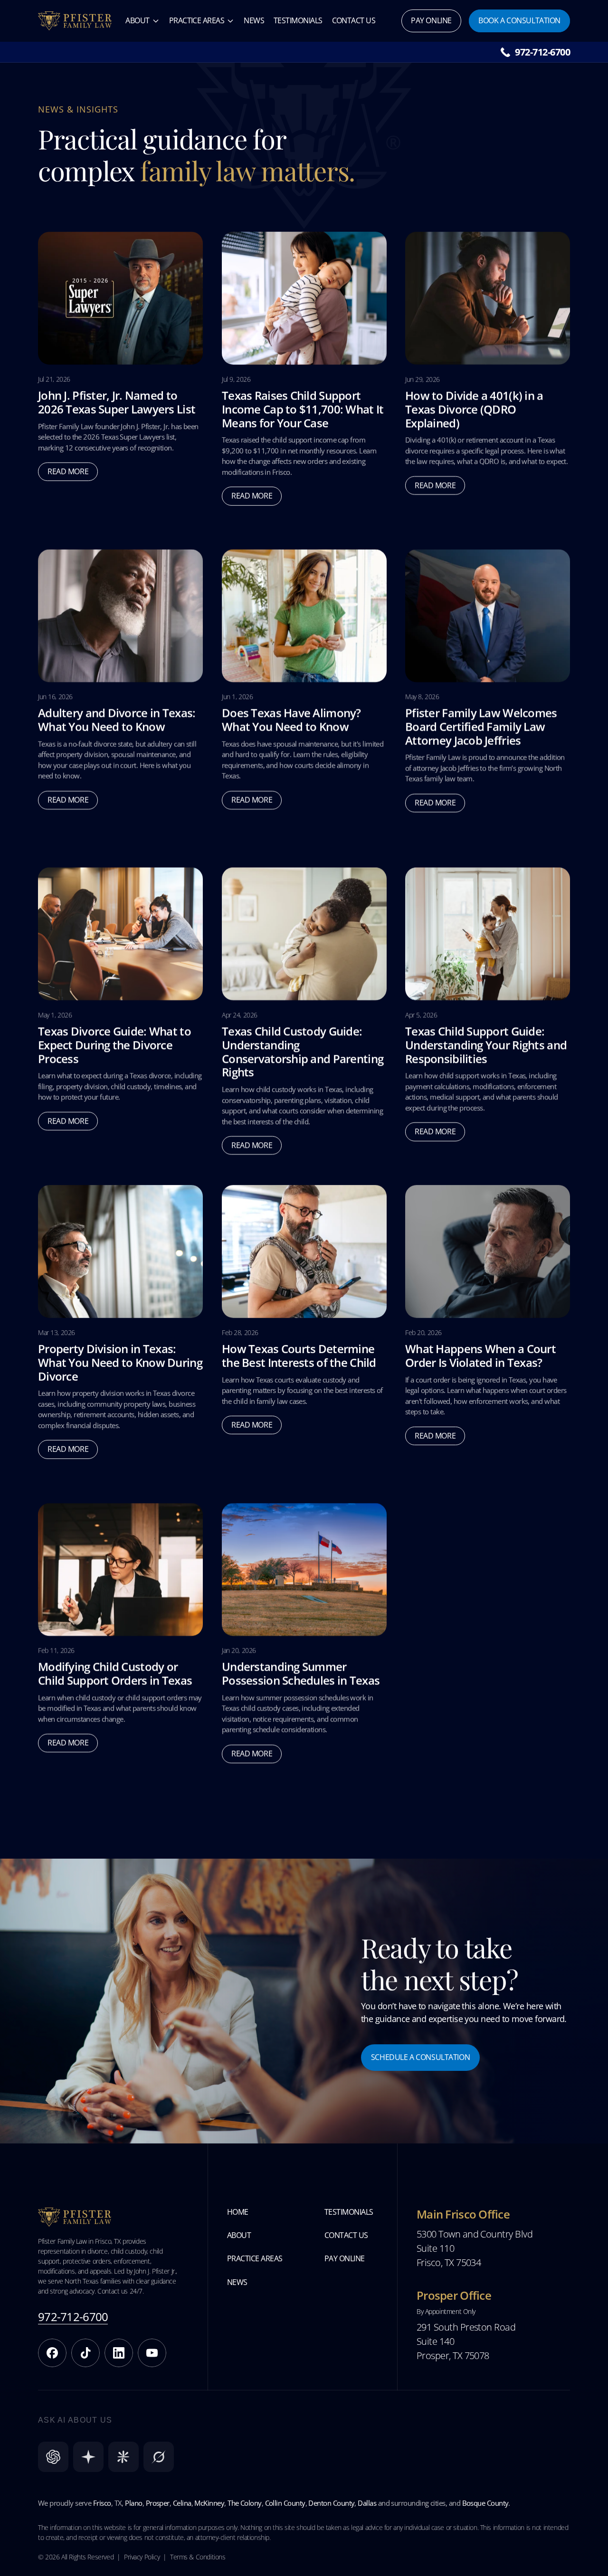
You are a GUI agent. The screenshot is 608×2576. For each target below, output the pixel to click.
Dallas (367, 2503)
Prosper (158, 2503)
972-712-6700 (542, 52)
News (254, 20)
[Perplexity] (88, 2457)
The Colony (245, 2503)
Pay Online (345, 2258)
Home (238, 2212)
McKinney (209, 2503)
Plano (133, 2503)
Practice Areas (197, 20)
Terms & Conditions (198, 2557)
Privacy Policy (142, 2557)
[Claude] (123, 2457)
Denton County (331, 2503)
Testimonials (298, 20)
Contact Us (354, 20)
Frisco (102, 2503)
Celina (182, 2503)
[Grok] (159, 2457)
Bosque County (485, 2503)
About (137, 20)
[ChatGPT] (53, 2457)
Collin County (285, 2503)
